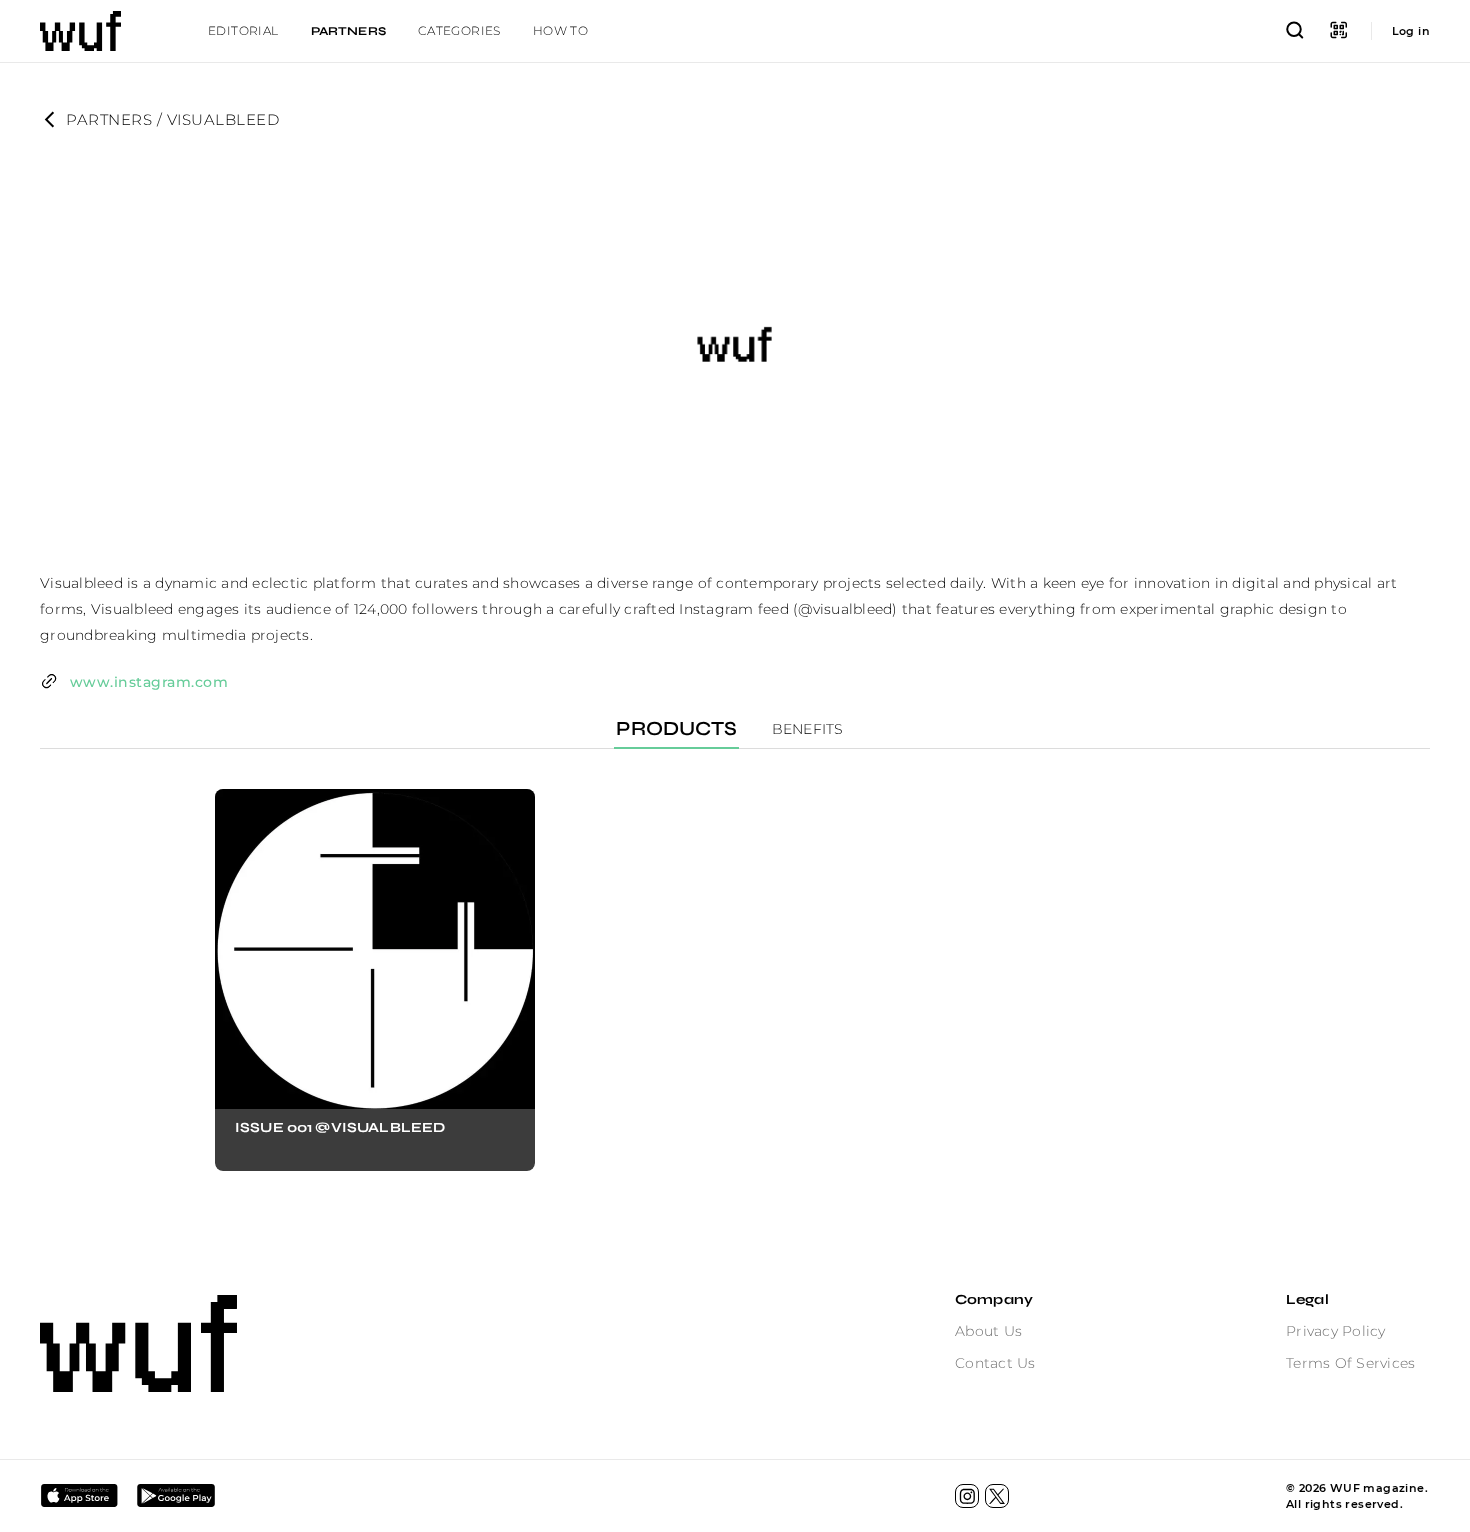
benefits (808, 729)
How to (560, 30)
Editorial (243, 30)
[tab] (243, 31)
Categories (459, 30)
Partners (348, 31)
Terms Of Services (1350, 1363)
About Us (988, 1331)
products (676, 729)
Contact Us (995, 1363)
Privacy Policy (1336, 1331)
